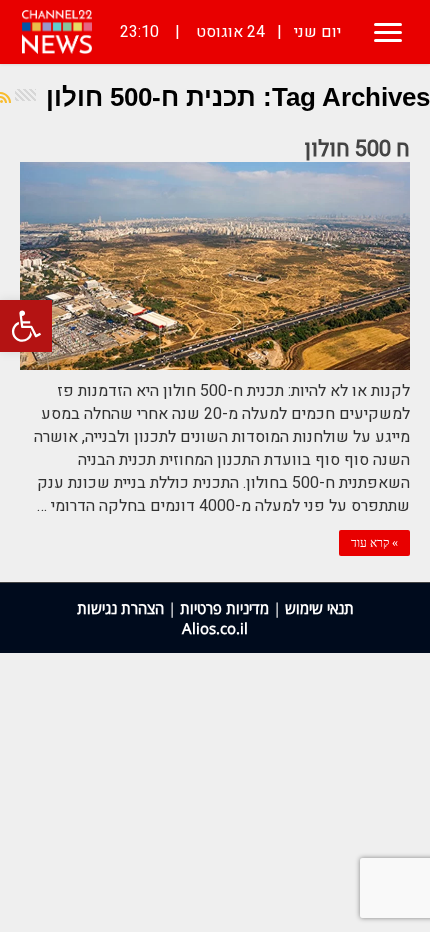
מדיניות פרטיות (224, 608)
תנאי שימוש (319, 608)
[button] (26, 326)
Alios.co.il (215, 628)
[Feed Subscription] (5, 97)
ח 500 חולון (357, 149)
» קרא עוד (374, 543)
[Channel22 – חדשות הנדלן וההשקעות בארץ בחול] (57, 32)
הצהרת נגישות (120, 608)
